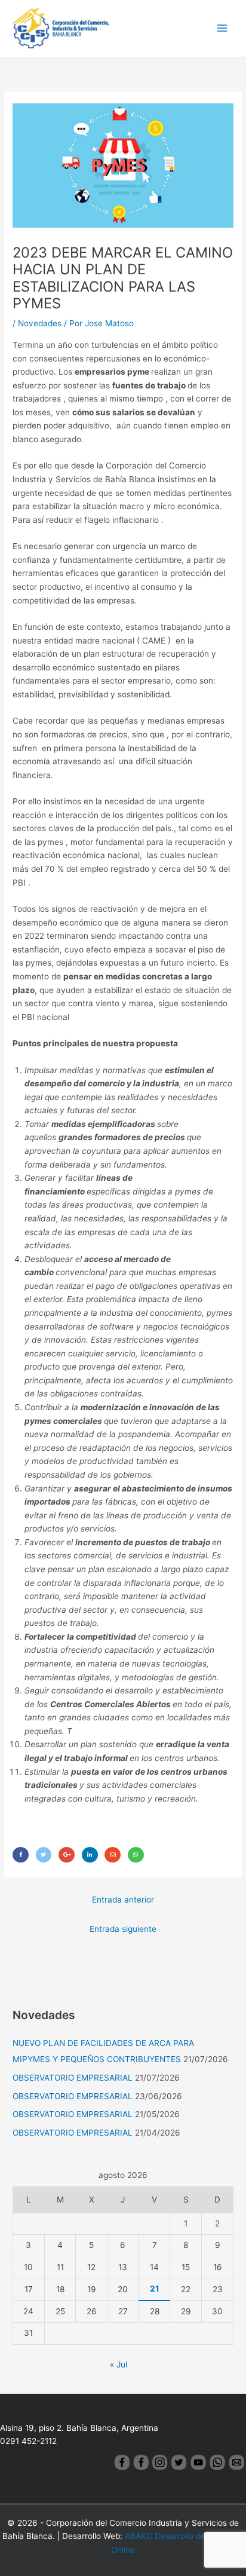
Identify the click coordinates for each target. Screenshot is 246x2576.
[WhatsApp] (136, 1854)
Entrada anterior (123, 1900)
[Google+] (67, 1854)
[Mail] (113, 1854)
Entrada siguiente (123, 1929)
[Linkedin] (90, 1854)
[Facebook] (21, 1854)
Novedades (40, 323)
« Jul (119, 2364)
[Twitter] (44, 1854)
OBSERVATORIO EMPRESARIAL (73, 2078)
